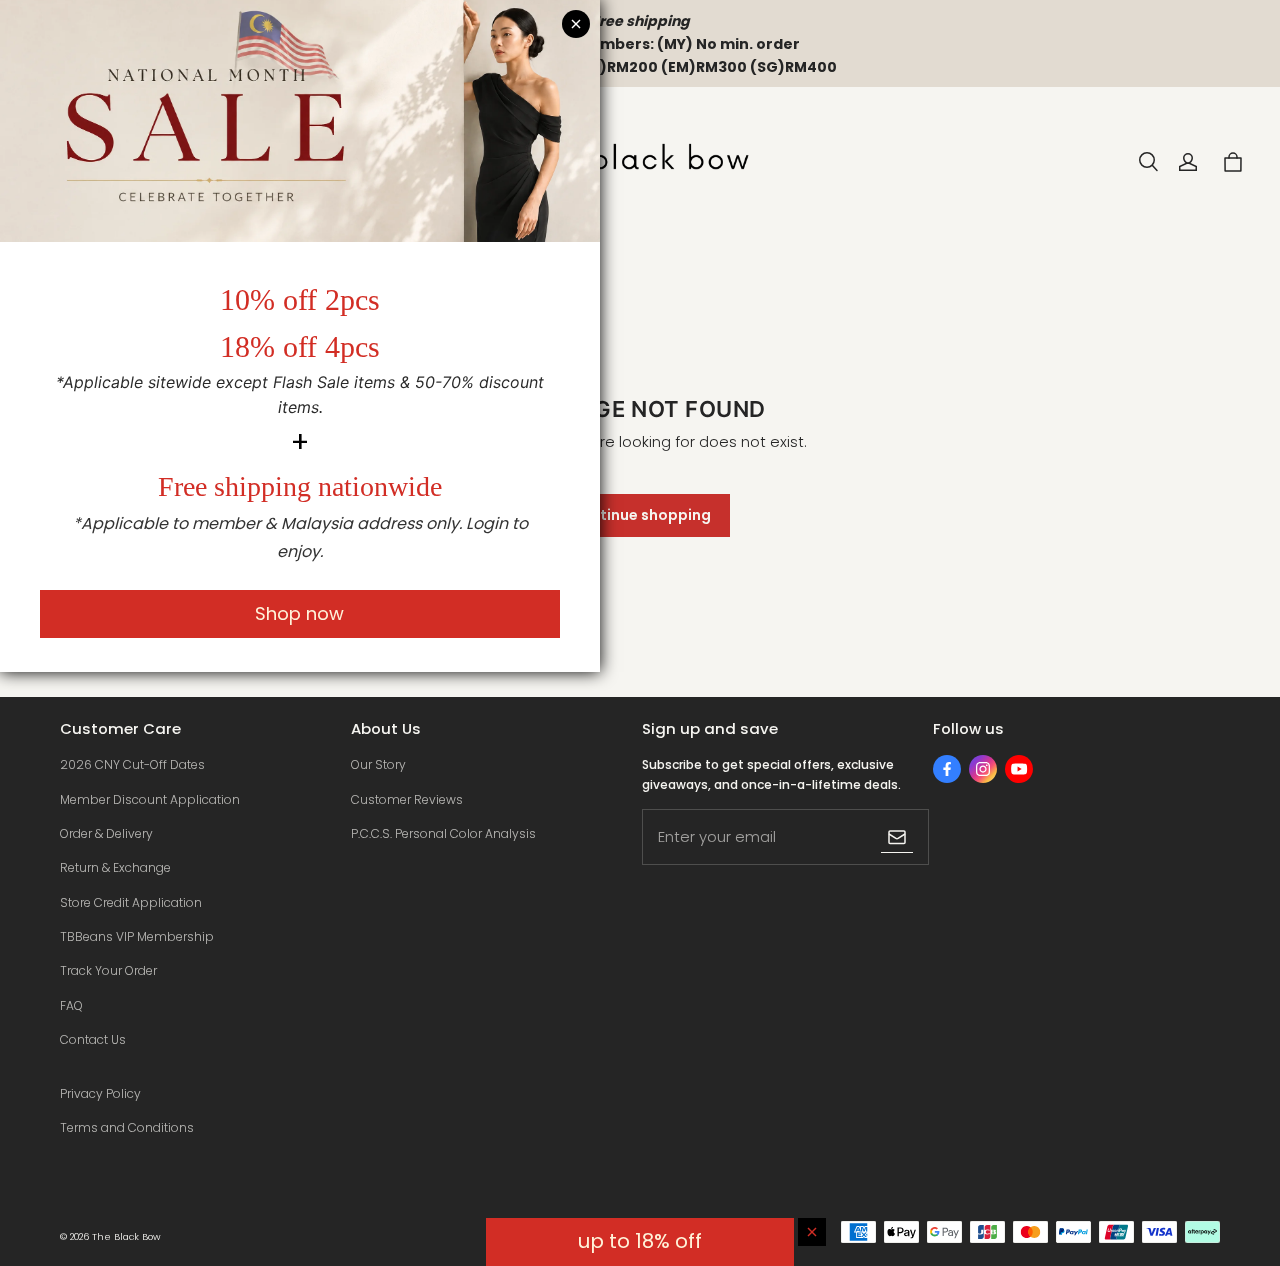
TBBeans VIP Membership (137, 936)
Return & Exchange (115, 867)
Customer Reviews (407, 799)
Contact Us (93, 1039)
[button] (1148, 162)
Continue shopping (640, 515)
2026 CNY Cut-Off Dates (132, 764)
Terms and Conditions (127, 1127)
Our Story (378, 764)
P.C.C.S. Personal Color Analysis (443, 833)
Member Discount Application (150, 799)
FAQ (71, 1005)
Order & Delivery (106, 833)
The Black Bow (126, 1236)
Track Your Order (108, 970)
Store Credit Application (131, 902)
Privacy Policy (100, 1093)
